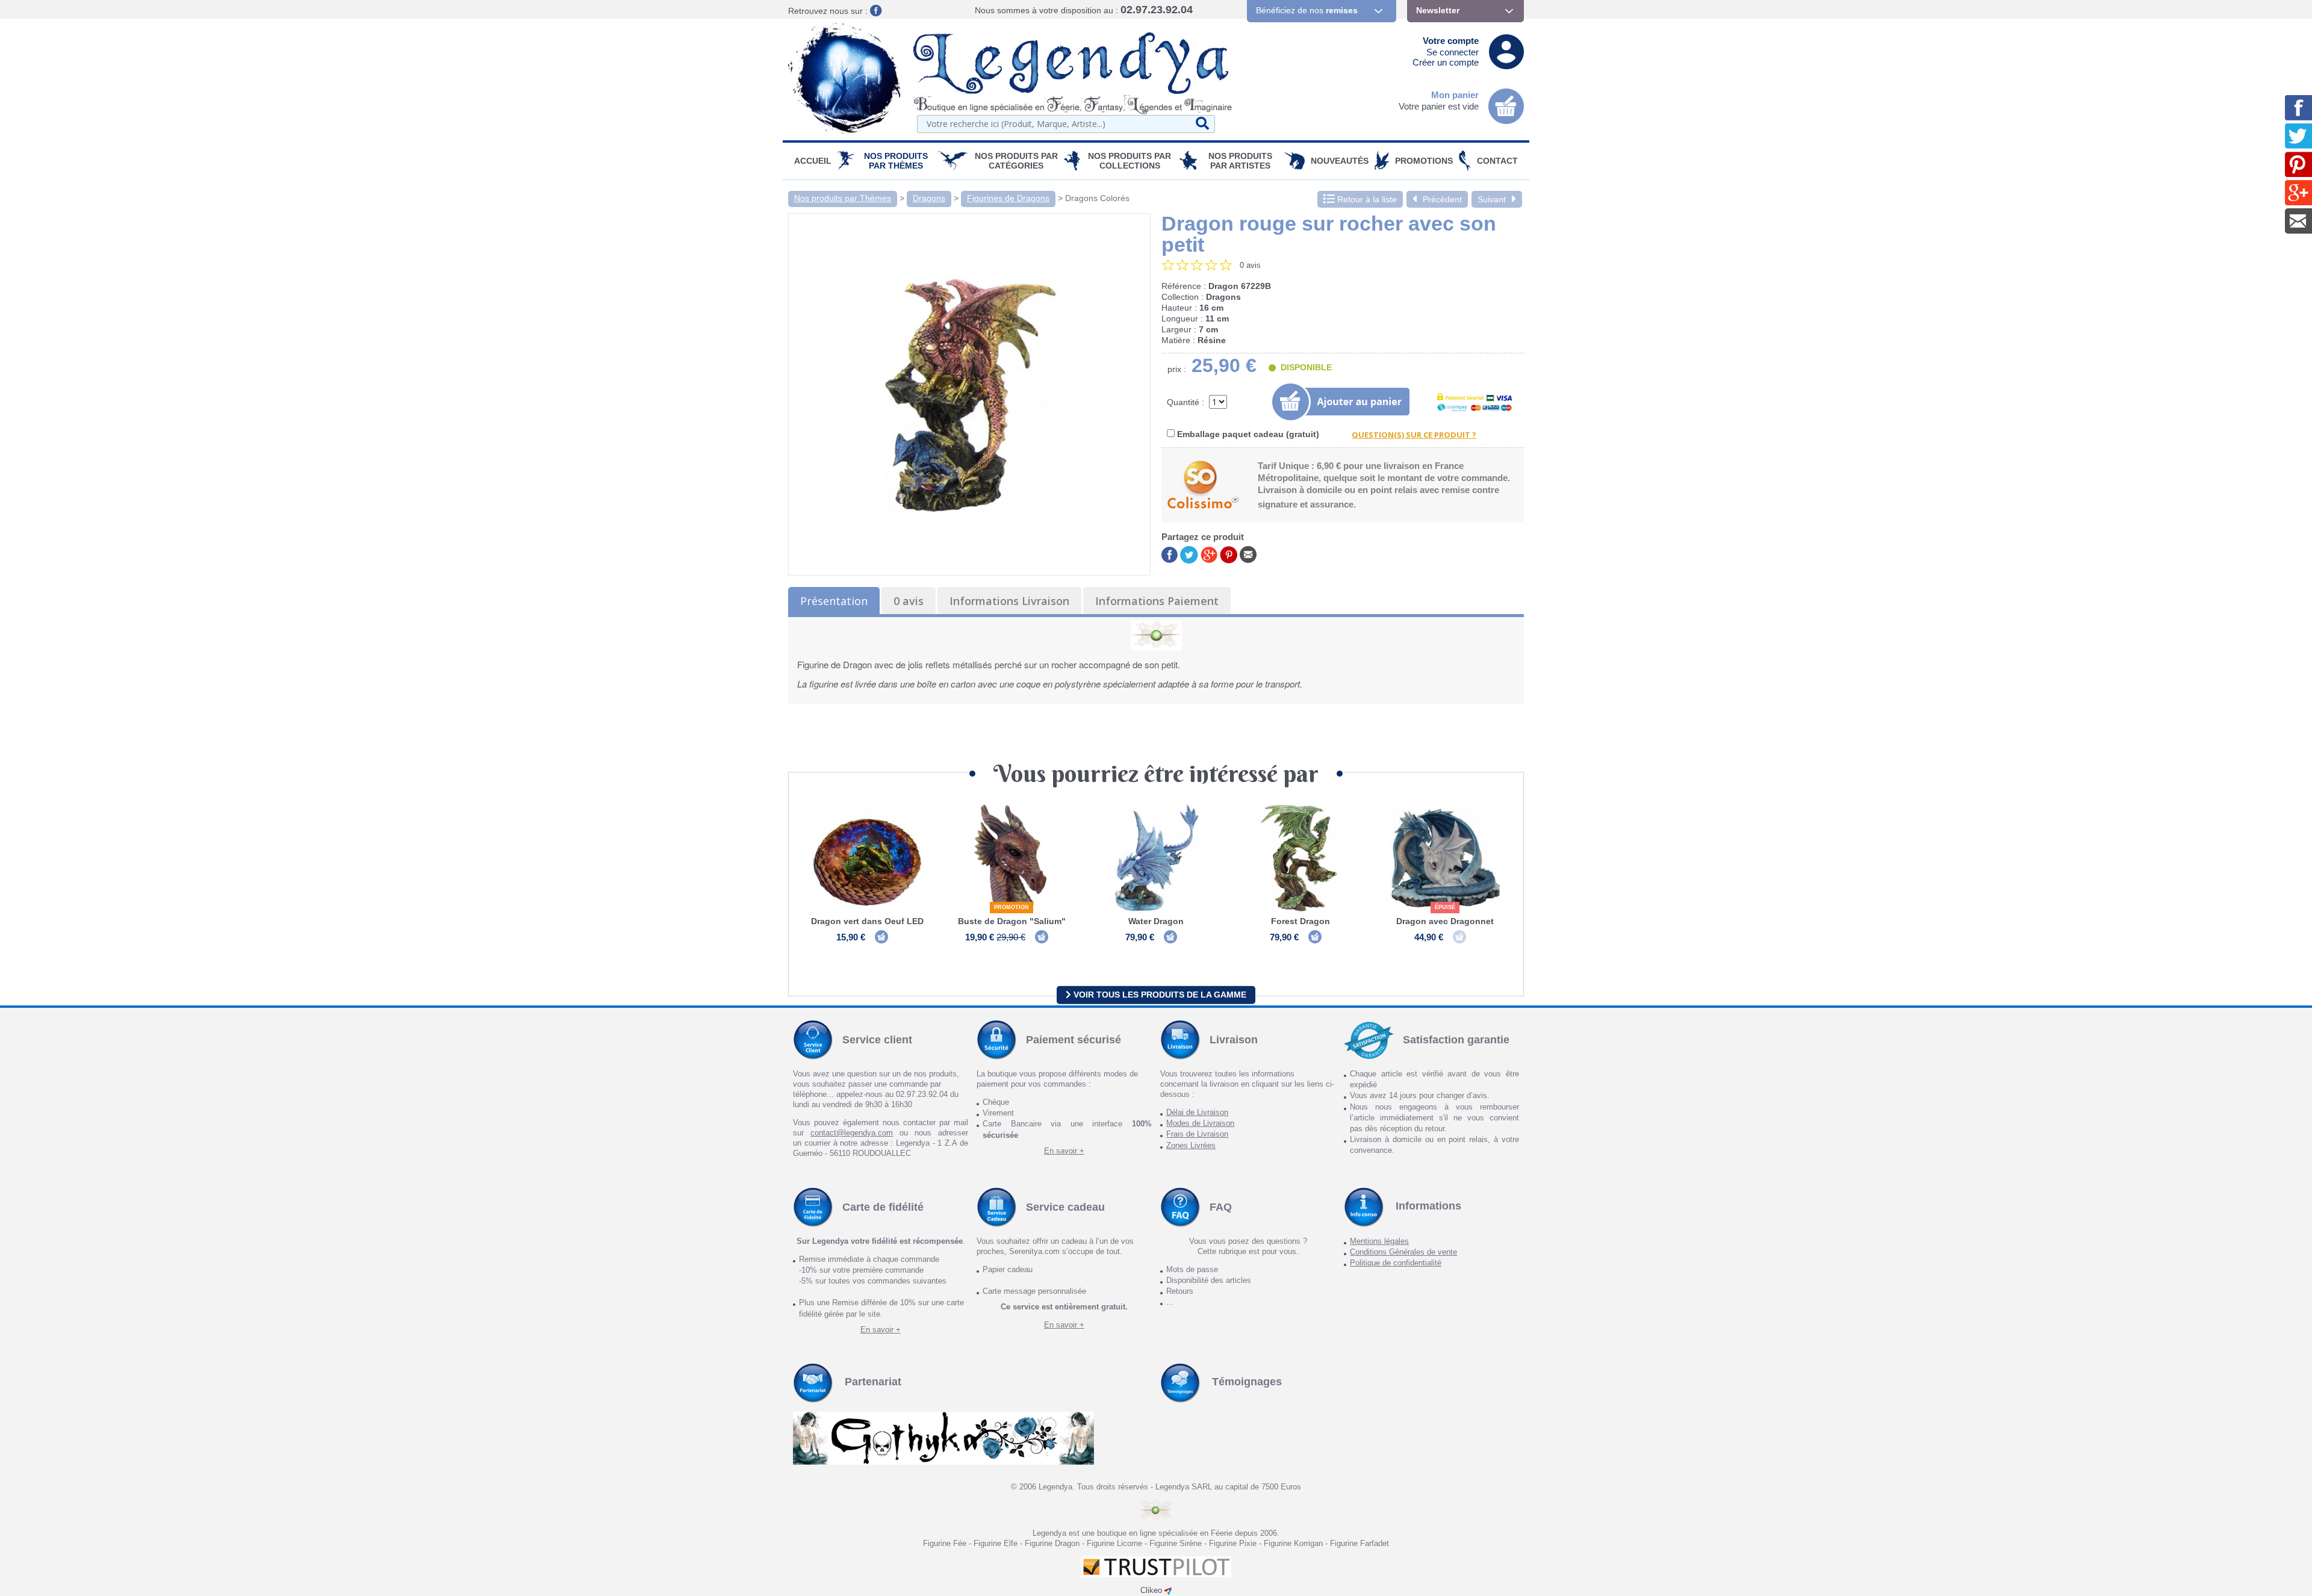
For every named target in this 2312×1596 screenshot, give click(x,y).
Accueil (813, 161)
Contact (1497, 161)
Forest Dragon (1300, 921)
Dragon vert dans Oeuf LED (867, 921)
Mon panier (1455, 95)
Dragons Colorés (1097, 198)
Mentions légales (1379, 1241)
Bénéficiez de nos (1307, 10)
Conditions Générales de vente (1403, 1252)
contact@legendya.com (852, 1133)
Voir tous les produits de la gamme (1159, 995)
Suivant (1492, 199)
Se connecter (1453, 52)
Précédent (1442, 199)
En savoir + (1064, 1151)
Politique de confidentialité (1396, 1263)
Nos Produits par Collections (1130, 161)
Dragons (929, 198)
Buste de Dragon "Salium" (1012, 921)
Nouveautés (1340, 161)
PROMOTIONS (1424, 161)
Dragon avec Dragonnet (1445, 921)
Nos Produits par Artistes (1240, 161)
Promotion (1011, 907)
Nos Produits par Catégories (1016, 161)
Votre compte (1451, 41)
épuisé (1445, 907)
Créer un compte (1446, 62)
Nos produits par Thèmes (896, 161)
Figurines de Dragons (1008, 198)
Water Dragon (1156, 921)
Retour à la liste (1366, 199)
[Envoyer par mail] (1248, 554)
